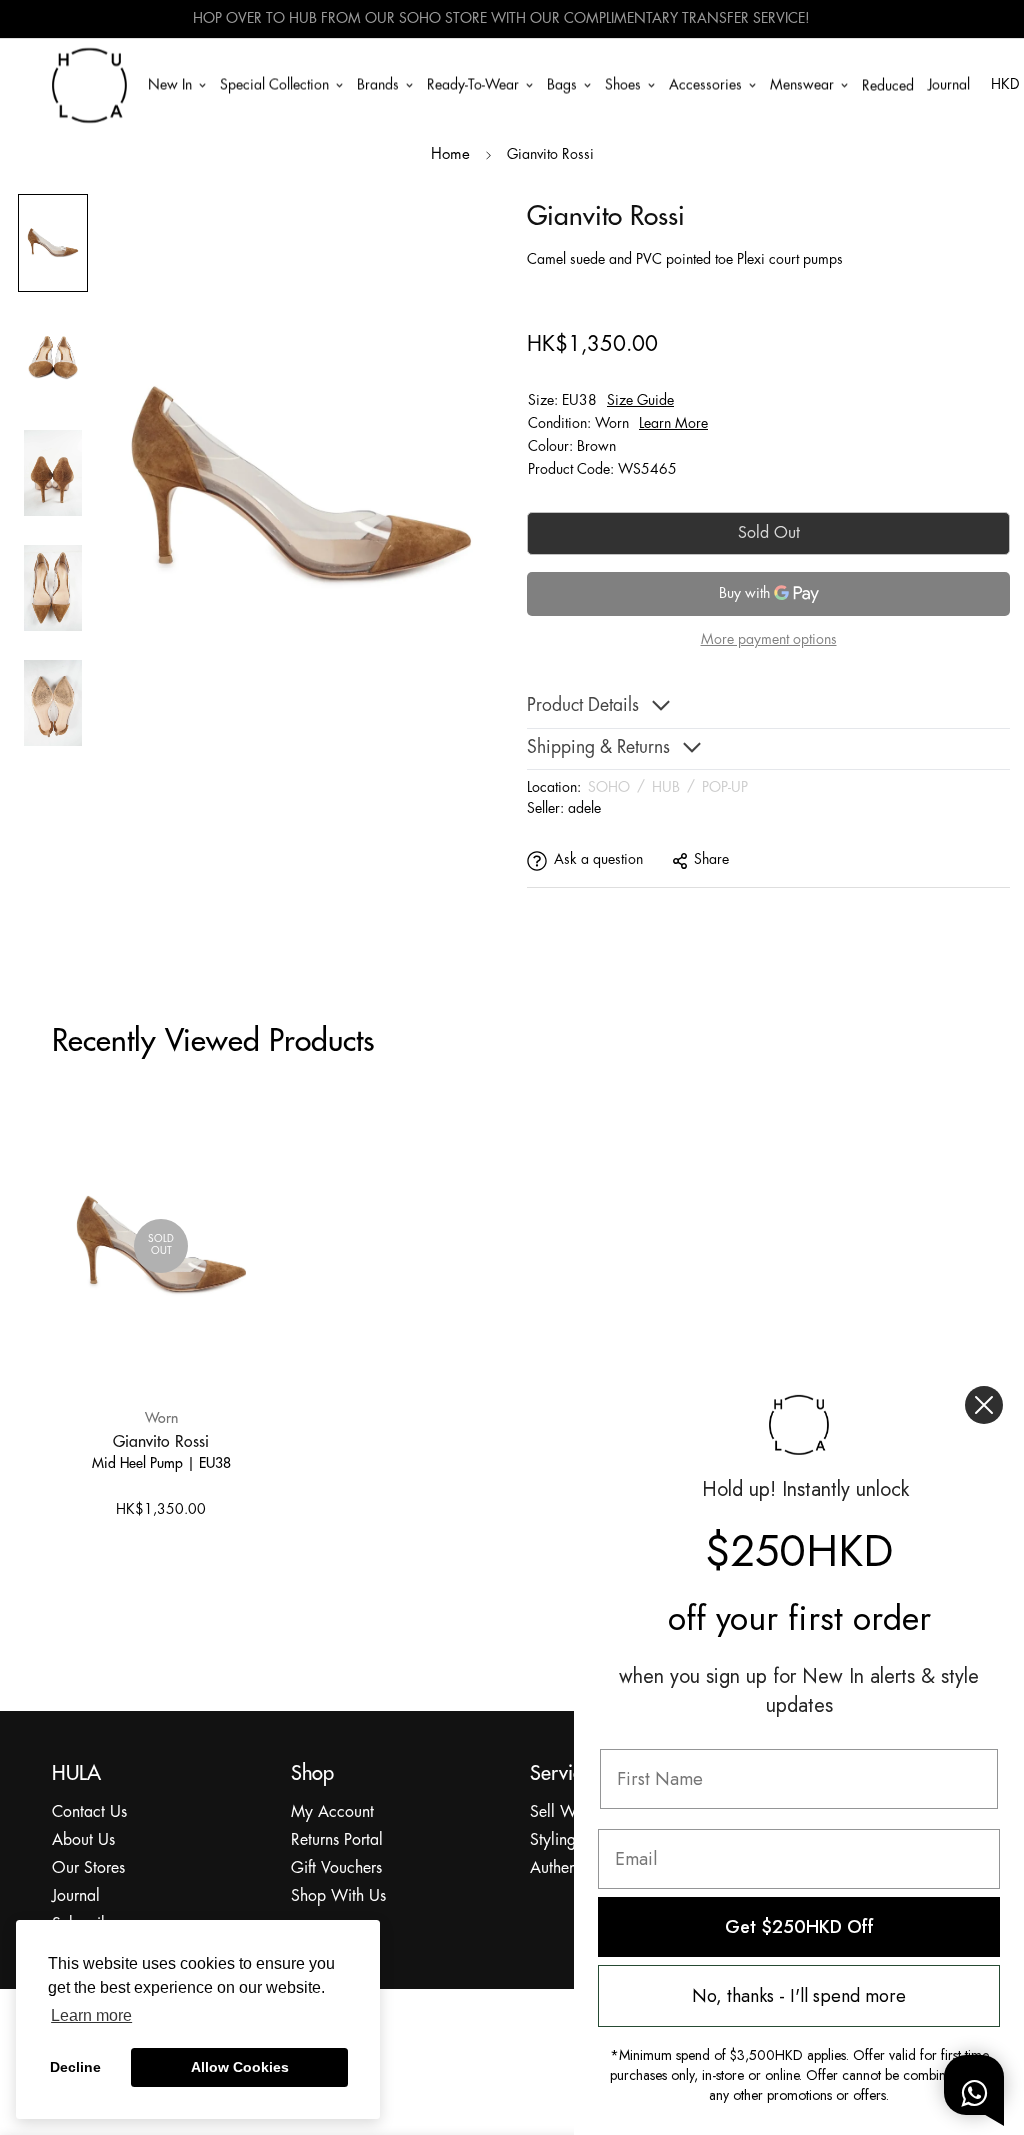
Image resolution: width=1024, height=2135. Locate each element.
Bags (562, 84)
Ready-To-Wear (473, 84)
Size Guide (640, 401)
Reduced (888, 86)
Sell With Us (572, 1812)
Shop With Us (338, 1896)
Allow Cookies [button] (240, 2067)
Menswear (802, 84)
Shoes (623, 84)
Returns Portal (337, 1840)
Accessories (705, 84)
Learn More (673, 424)
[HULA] (89, 85)
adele (584, 809)
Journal (949, 84)
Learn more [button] (91, 2015)
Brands (378, 84)
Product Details (583, 706)
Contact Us (89, 1812)
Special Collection (274, 84)
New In (170, 84)
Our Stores (88, 1868)
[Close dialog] (984, 1405)
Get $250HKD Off (799, 1927)
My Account (332, 1812)
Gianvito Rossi (161, 1441)
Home (450, 155)
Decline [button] (75, 2067)
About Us (83, 1840)
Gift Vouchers (336, 1868)
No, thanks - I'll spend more (799, 1996)
